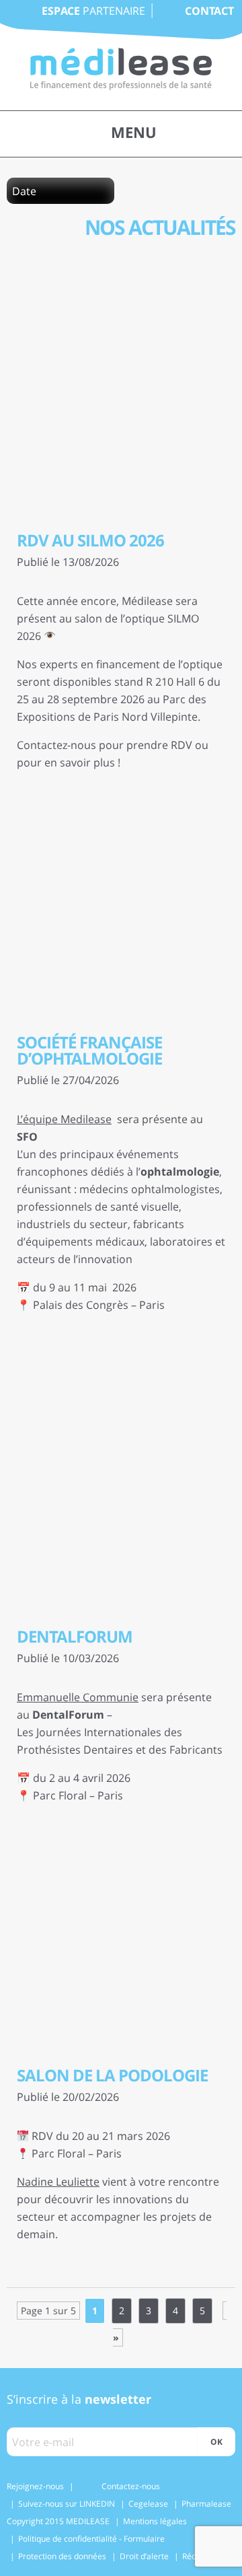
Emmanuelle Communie (78, 1697)
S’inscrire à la (79, 2399)
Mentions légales (155, 2521)
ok (216, 2442)
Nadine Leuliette (58, 2182)
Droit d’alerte (144, 2556)
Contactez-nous (131, 2486)
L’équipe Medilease (64, 1119)
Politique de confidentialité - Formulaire (91, 2539)
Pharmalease (206, 2504)
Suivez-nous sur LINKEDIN (67, 2504)
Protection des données (62, 2556)
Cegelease (148, 2504)
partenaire (93, 11)
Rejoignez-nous (35, 2486)
